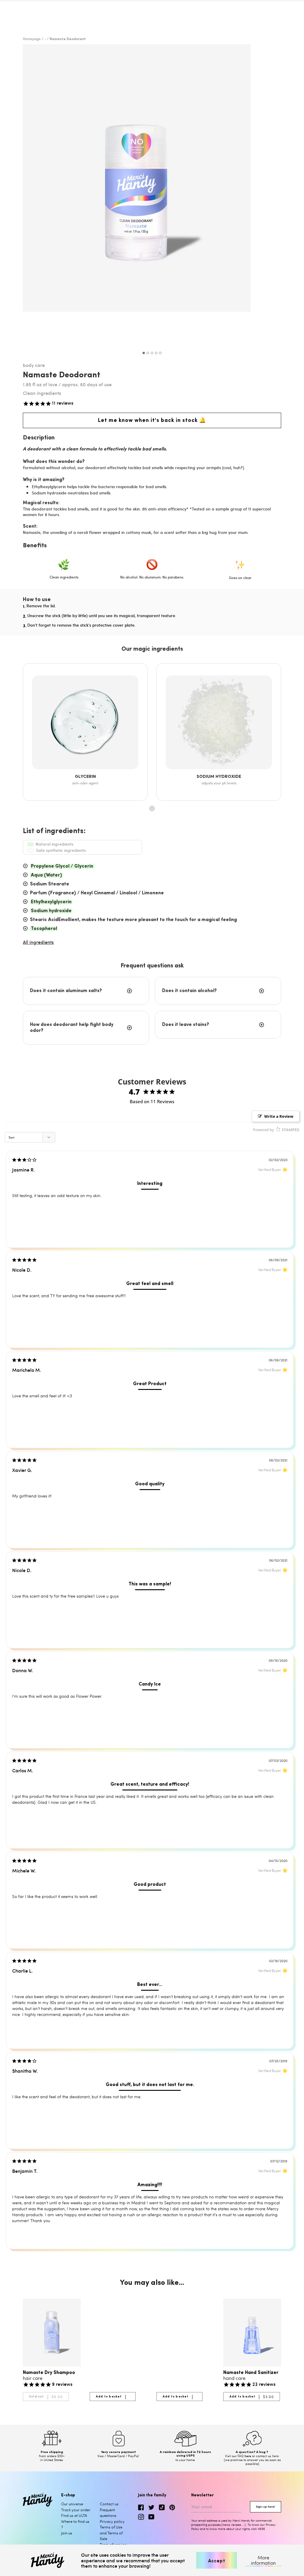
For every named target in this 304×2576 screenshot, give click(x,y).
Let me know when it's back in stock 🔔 (152, 420)
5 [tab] (160, 353)
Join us (67, 2533)
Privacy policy (112, 2521)
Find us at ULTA (74, 2515)
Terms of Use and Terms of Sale (111, 2533)
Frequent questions (108, 2513)
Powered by (276, 1130)
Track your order (76, 2510)
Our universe (72, 2504)
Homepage (32, 39)
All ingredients (38, 942)
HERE (261, 2529)
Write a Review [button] (279, 1116)
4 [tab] (156, 353)
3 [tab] (152, 353)
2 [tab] (148, 353)
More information (263, 2560)
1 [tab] (144, 353)
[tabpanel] (152, 196)
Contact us (109, 2504)
